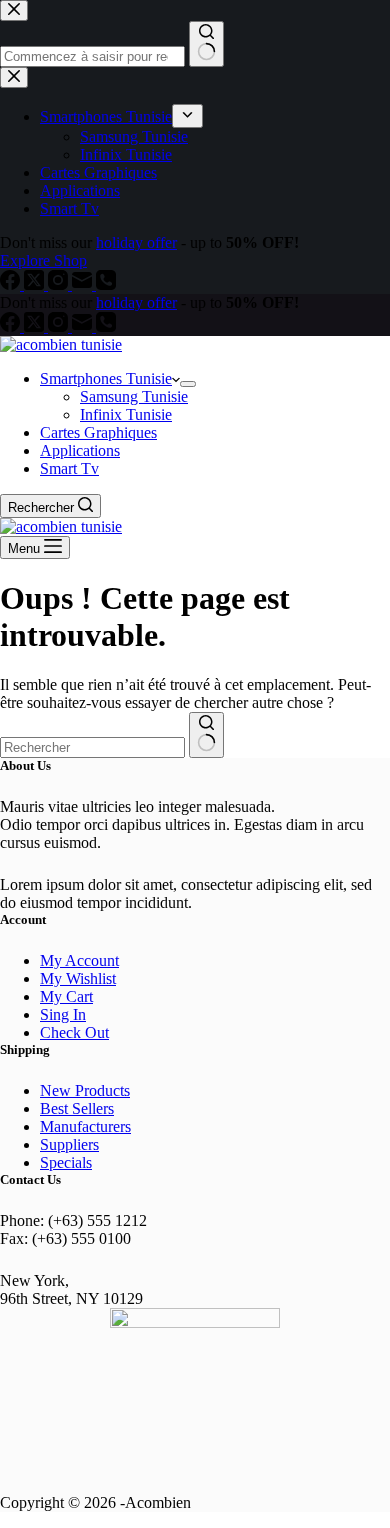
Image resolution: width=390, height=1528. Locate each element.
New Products (85, 1090)
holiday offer (136, 302)
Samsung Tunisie (134, 396)
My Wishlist (78, 978)
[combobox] (92, 747)
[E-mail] (84, 326)
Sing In (63, 1014)
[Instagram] (60, 326)
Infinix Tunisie (126, 414)
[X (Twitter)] (36, 326)
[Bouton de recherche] (206, 735)
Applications (80, 450)
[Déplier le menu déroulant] (188, 384)
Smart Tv (69, 468)
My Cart (66, 996)
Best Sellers (77, 1108)
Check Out (74, 1032)
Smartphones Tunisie (106, 378)
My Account (79, 960)
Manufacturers (85, 1126)
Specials (66, 1162)
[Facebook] (12, 326)
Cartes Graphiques (98, 432)
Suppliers (69, 1144)
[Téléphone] (106, 326)
